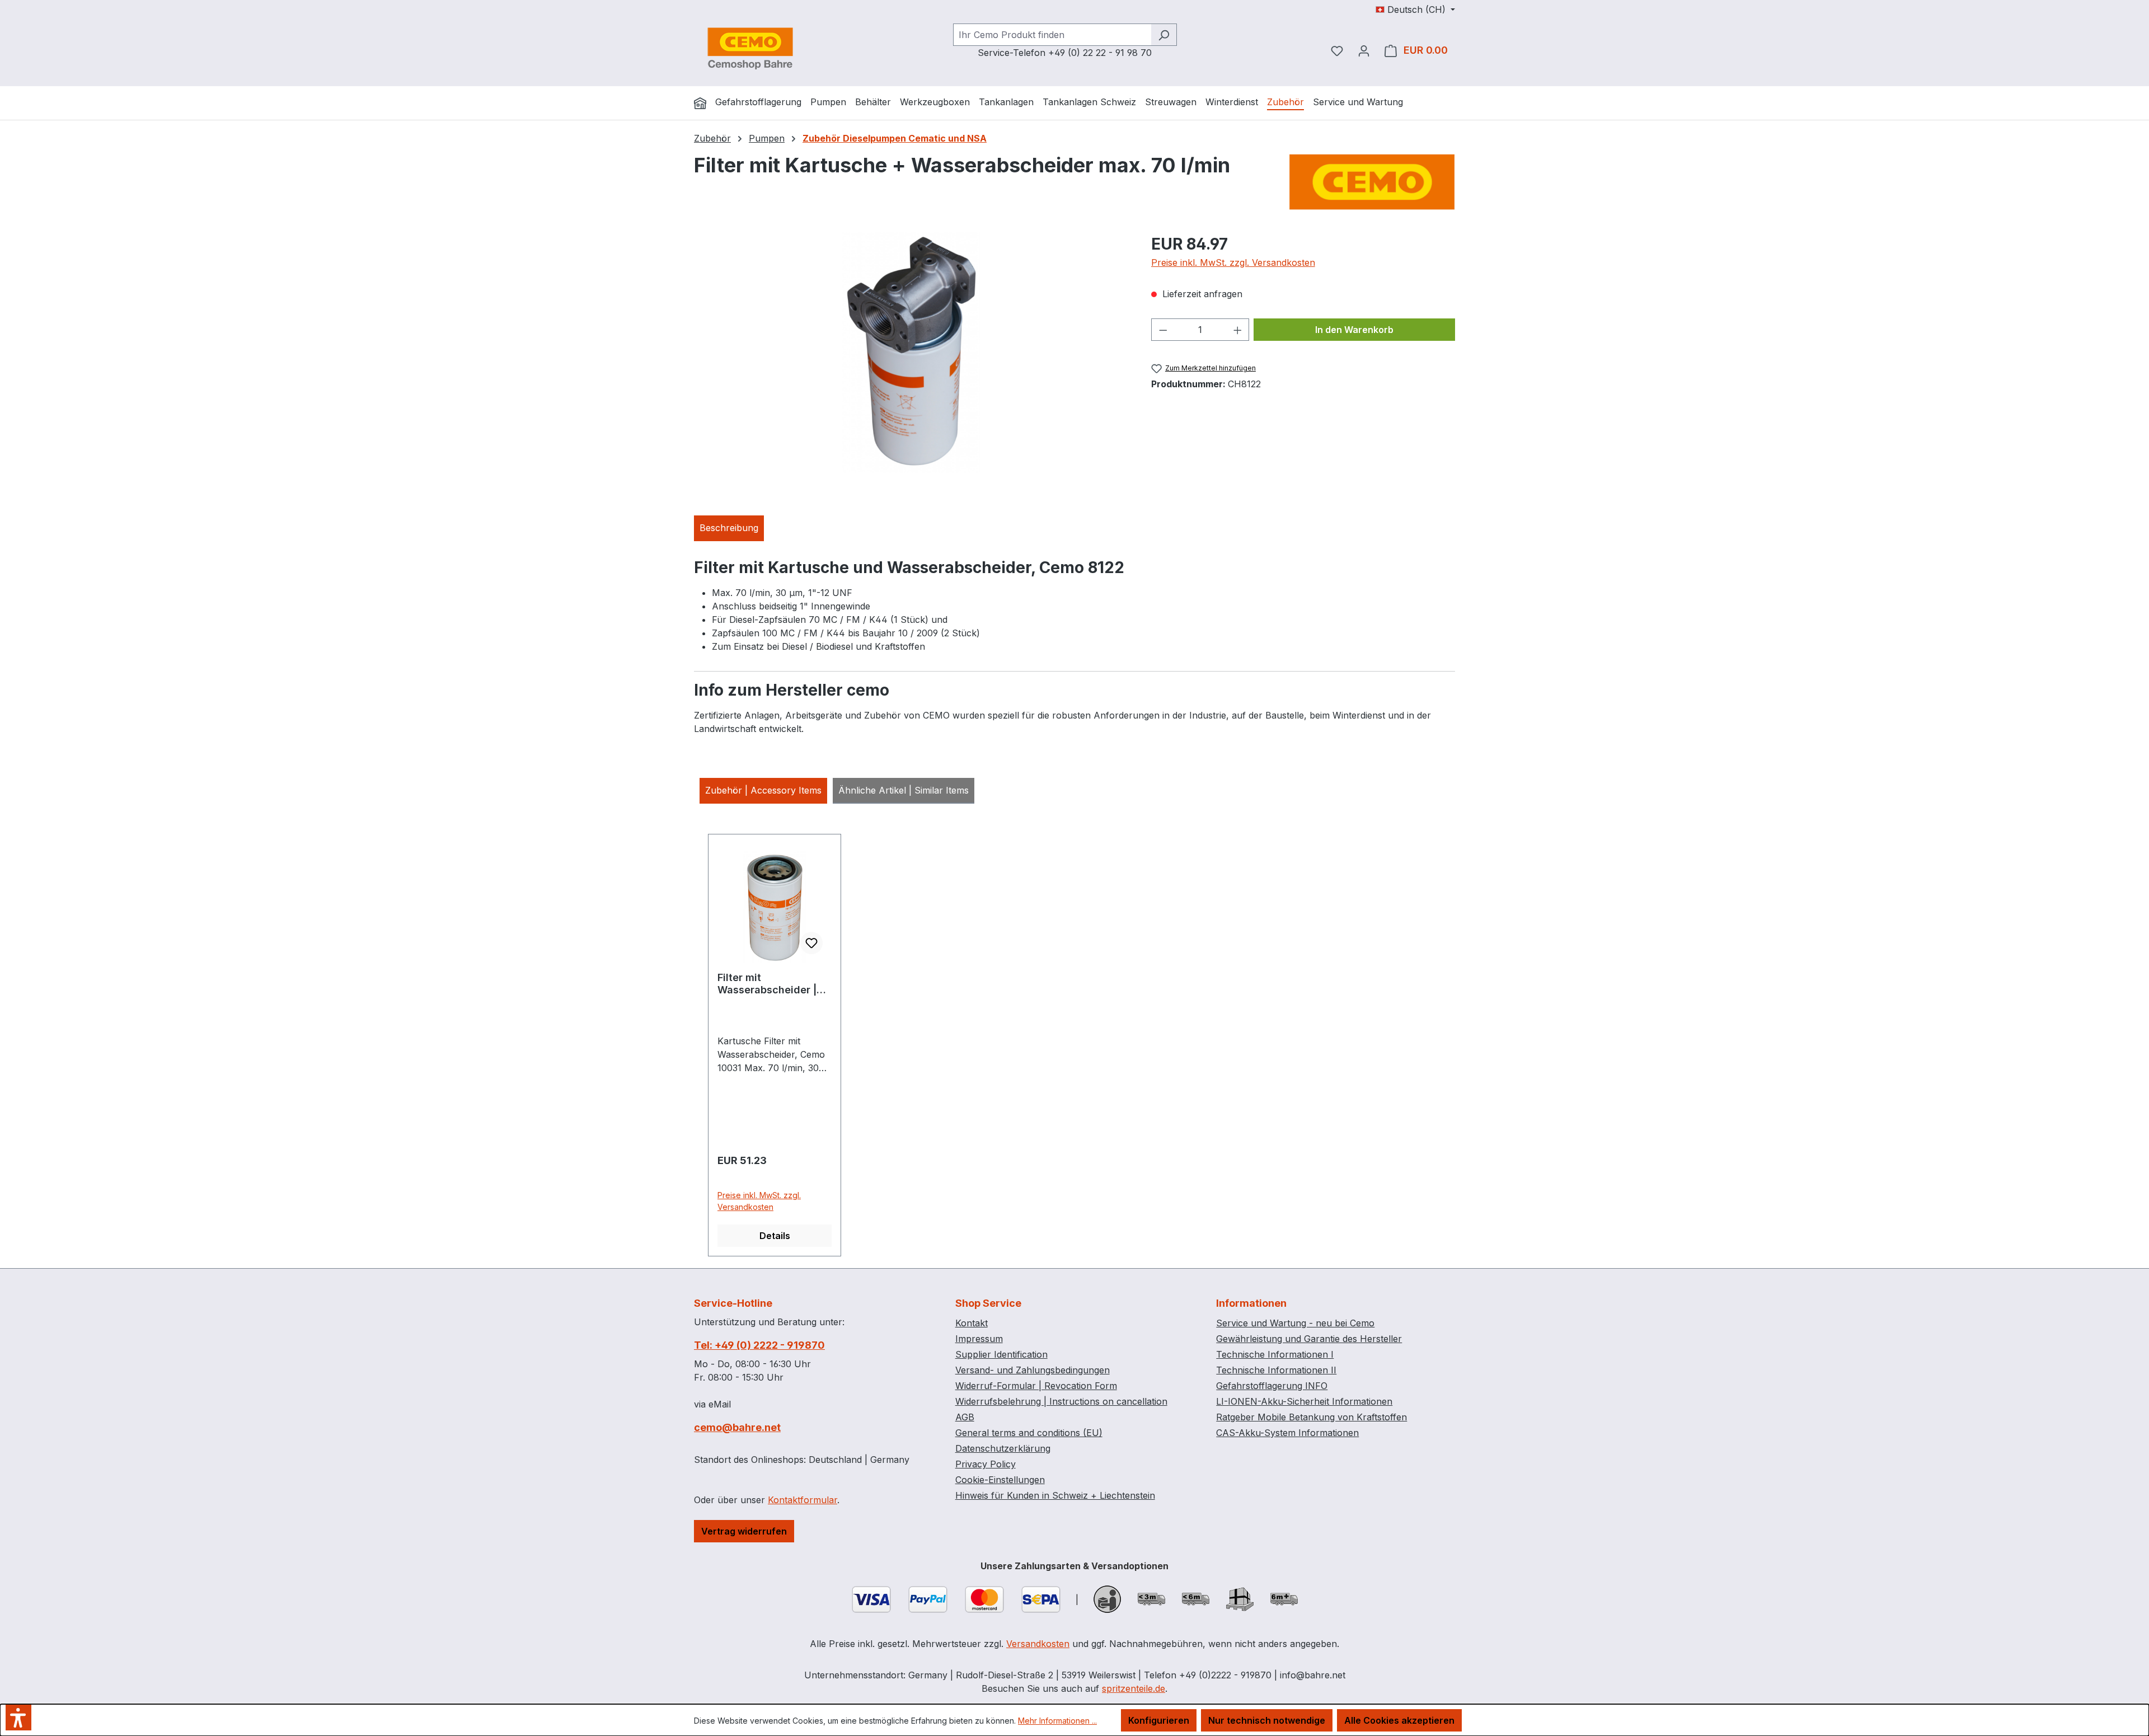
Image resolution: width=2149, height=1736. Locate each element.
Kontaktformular (803, 1500)
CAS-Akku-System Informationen (1287, 1433)
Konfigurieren (1159, 1720)
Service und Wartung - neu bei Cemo (1295, 1323)
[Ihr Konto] (1364, 50)
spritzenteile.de (1134, 1688)
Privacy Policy (986, 1464)
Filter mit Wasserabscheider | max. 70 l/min (767, 984)
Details (775, 1236)
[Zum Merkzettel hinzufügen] (811, 943)
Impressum (979, 1339)
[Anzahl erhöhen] (1238, 330)
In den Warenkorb (1354, 330)
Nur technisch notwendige (1267, 1720)
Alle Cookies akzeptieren (1399, 1720)
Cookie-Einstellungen (1000, 1480)
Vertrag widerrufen (744, 1531)
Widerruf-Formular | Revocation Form (1036, 1386)
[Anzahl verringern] (1163, 330)
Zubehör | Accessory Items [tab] (763, 790)
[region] (911, 353)
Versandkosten (1038, 1644)
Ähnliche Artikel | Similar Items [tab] (904, 790)
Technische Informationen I (1275, 1354)
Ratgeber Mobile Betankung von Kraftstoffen (1312, 1417)
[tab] (729, 528)
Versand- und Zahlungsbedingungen (1033, 1370)
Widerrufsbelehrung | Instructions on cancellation (1061, 1401)
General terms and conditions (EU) (1029, 1433)
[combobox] (1052, 35)
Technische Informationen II (1276, 1370)
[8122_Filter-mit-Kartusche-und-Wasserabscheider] (911, 353)
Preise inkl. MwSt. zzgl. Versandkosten (1233, 262)
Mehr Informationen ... (1057, 1721)
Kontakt (972, 1323)
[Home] (700, 103)
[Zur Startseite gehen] (750, 48)
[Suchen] (1164, 35)
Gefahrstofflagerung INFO (1272, 1386)
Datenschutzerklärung (1003, 1448)
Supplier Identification (1001, 1354)
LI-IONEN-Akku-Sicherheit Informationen (1304, 1401)
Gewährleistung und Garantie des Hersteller (1309, 1339)
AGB (965, 1417)
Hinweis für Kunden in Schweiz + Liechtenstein (1055, 1495)
